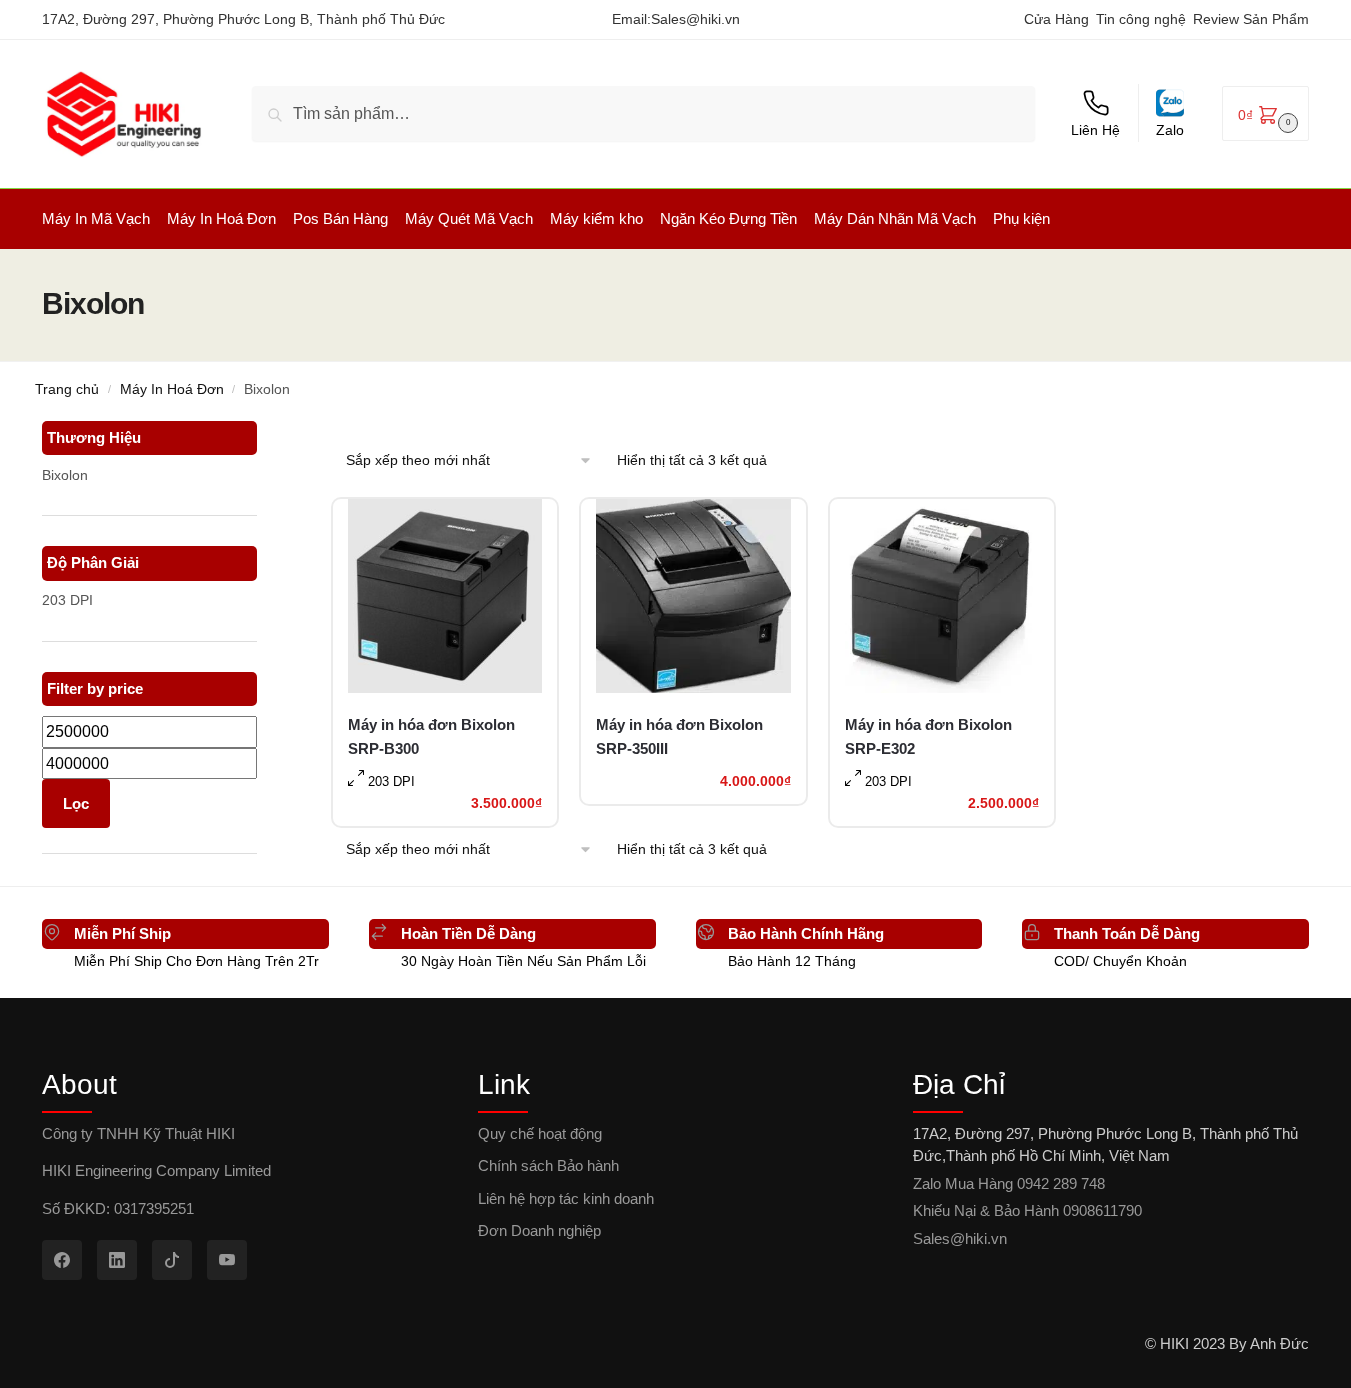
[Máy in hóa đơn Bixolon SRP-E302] (942, 596)
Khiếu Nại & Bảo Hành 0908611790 (1027, 1210)
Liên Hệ (1095, 130)
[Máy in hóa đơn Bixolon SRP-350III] (693, 596)
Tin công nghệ (1141, 19)
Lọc (76, 803)
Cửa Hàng (1056, 19)
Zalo (1170, 130)
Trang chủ (67, 389)
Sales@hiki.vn (695, 19)
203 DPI (67, 600)
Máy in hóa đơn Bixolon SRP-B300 (431, 736)
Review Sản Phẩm (1251, 19)
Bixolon (65, 475)
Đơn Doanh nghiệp (539, 1230)
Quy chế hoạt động (540, 1133)
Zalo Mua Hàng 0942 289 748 (1009, 1183)
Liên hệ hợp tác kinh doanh (566, 1198)
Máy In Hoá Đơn (172, 389)
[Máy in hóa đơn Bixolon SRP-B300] (445, 596)
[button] (1265, 113)
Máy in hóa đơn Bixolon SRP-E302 (928, 736)
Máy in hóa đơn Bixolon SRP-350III (679, 736)
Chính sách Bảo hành (548, 1165)
